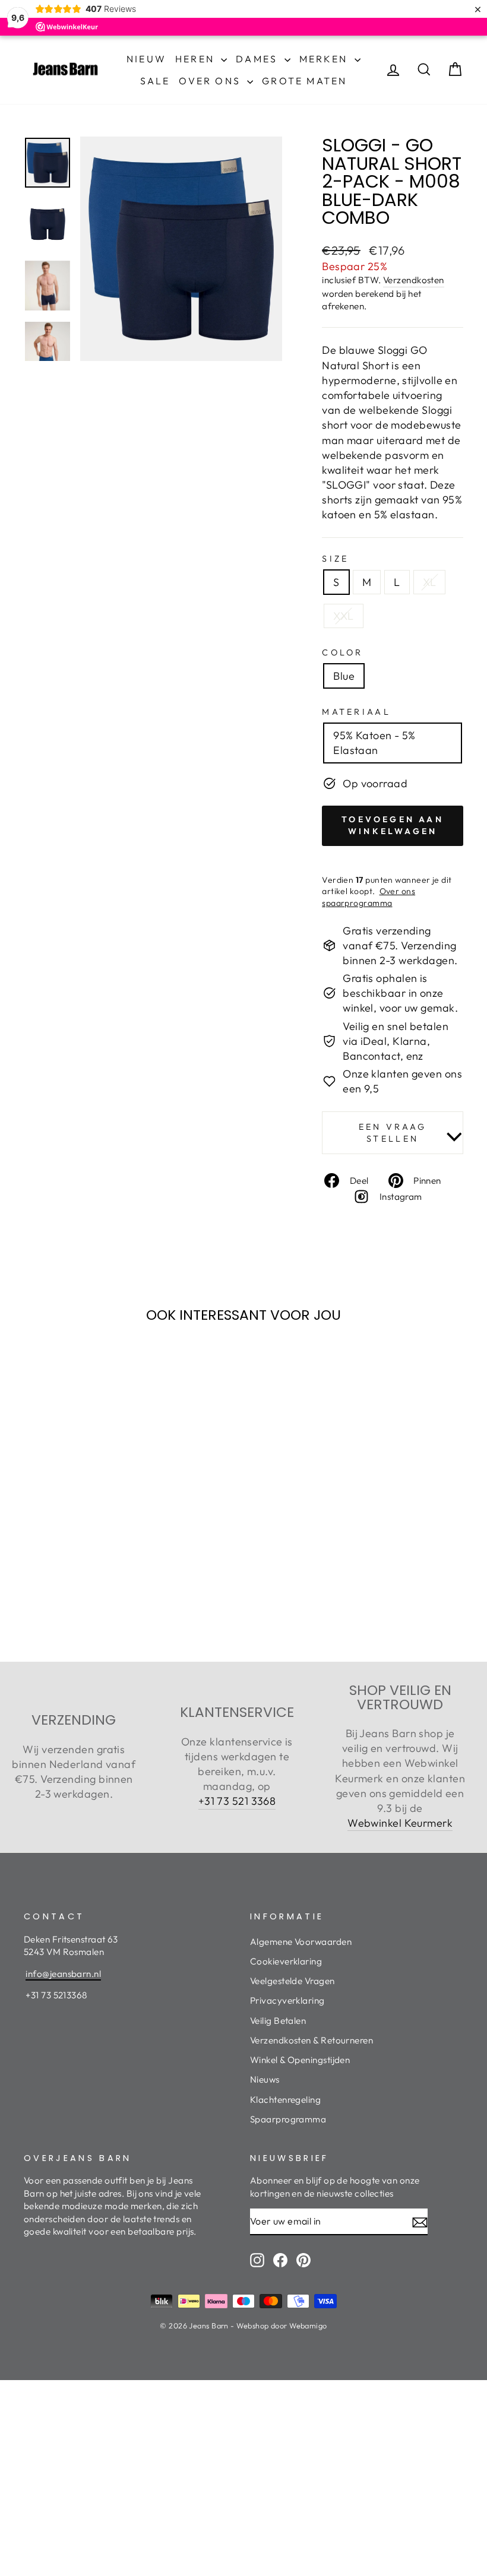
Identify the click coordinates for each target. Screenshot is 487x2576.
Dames (258, 59)
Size (335, 559)
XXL (343, 616)
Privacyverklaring (287, 2000)
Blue (344, 676)
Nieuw (146, 59)
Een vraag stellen (393, 1133)
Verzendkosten (414, 280)
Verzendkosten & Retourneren (312, 2040)
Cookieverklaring (286, 1961)
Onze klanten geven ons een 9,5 (402, 1081)
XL (430, 582)
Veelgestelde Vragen (292, 1981)
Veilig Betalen (278, 2021)
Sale (155, 81)
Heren (197, 59)
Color (343, 652)
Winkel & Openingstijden (300, 2060)
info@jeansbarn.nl (63, 1974)
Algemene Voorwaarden (301, 1942)
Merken (325, 59)
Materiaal (356, 712)
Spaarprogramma (288, 2119)
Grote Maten (304, 81)
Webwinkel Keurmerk (400, 1823)
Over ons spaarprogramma (369, 897)
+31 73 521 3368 (237, 1801)
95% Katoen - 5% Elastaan (374, 743)
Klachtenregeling (285, 2100)
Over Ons (211, 81)
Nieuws (265, 2079)
